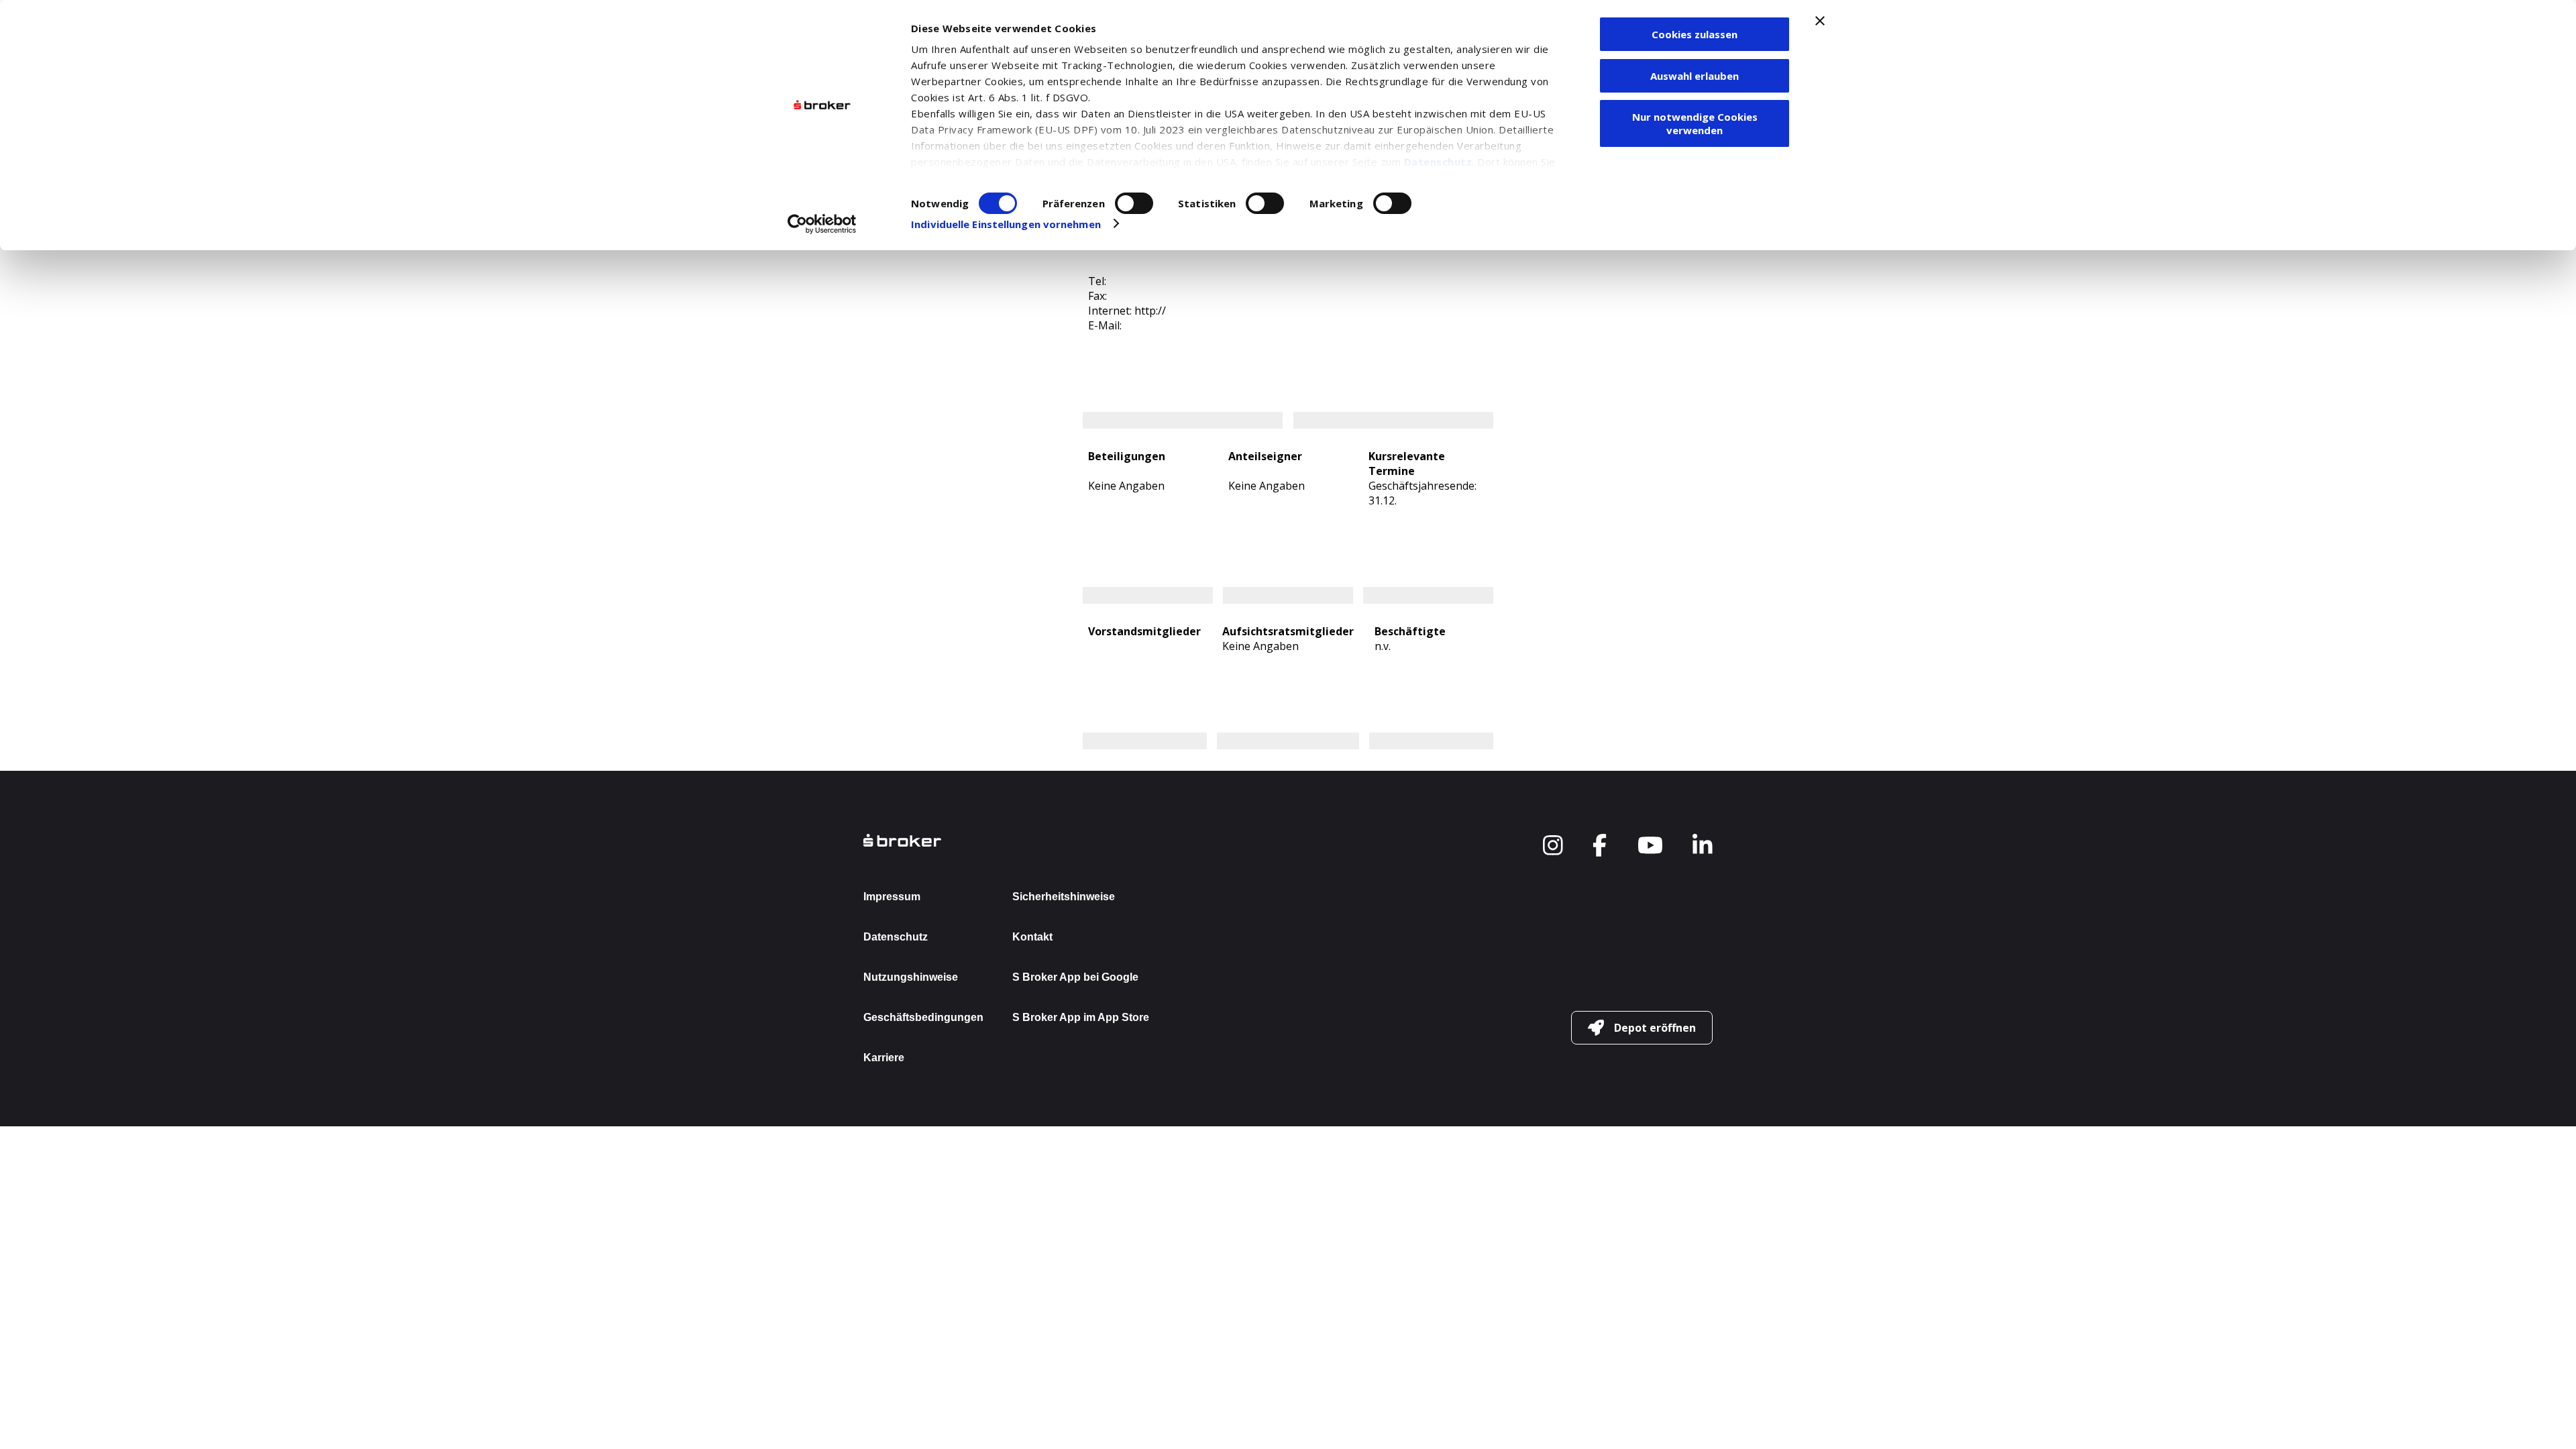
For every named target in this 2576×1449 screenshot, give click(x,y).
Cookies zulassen (1695, 34)
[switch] (1134, 203)
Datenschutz (1438, 162)
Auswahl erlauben (1695, 76)
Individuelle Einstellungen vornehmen (1006, 224)
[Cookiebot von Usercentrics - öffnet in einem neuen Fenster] (822, 224)
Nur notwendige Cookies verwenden (1695, 123)
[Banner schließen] (1820, 21)
